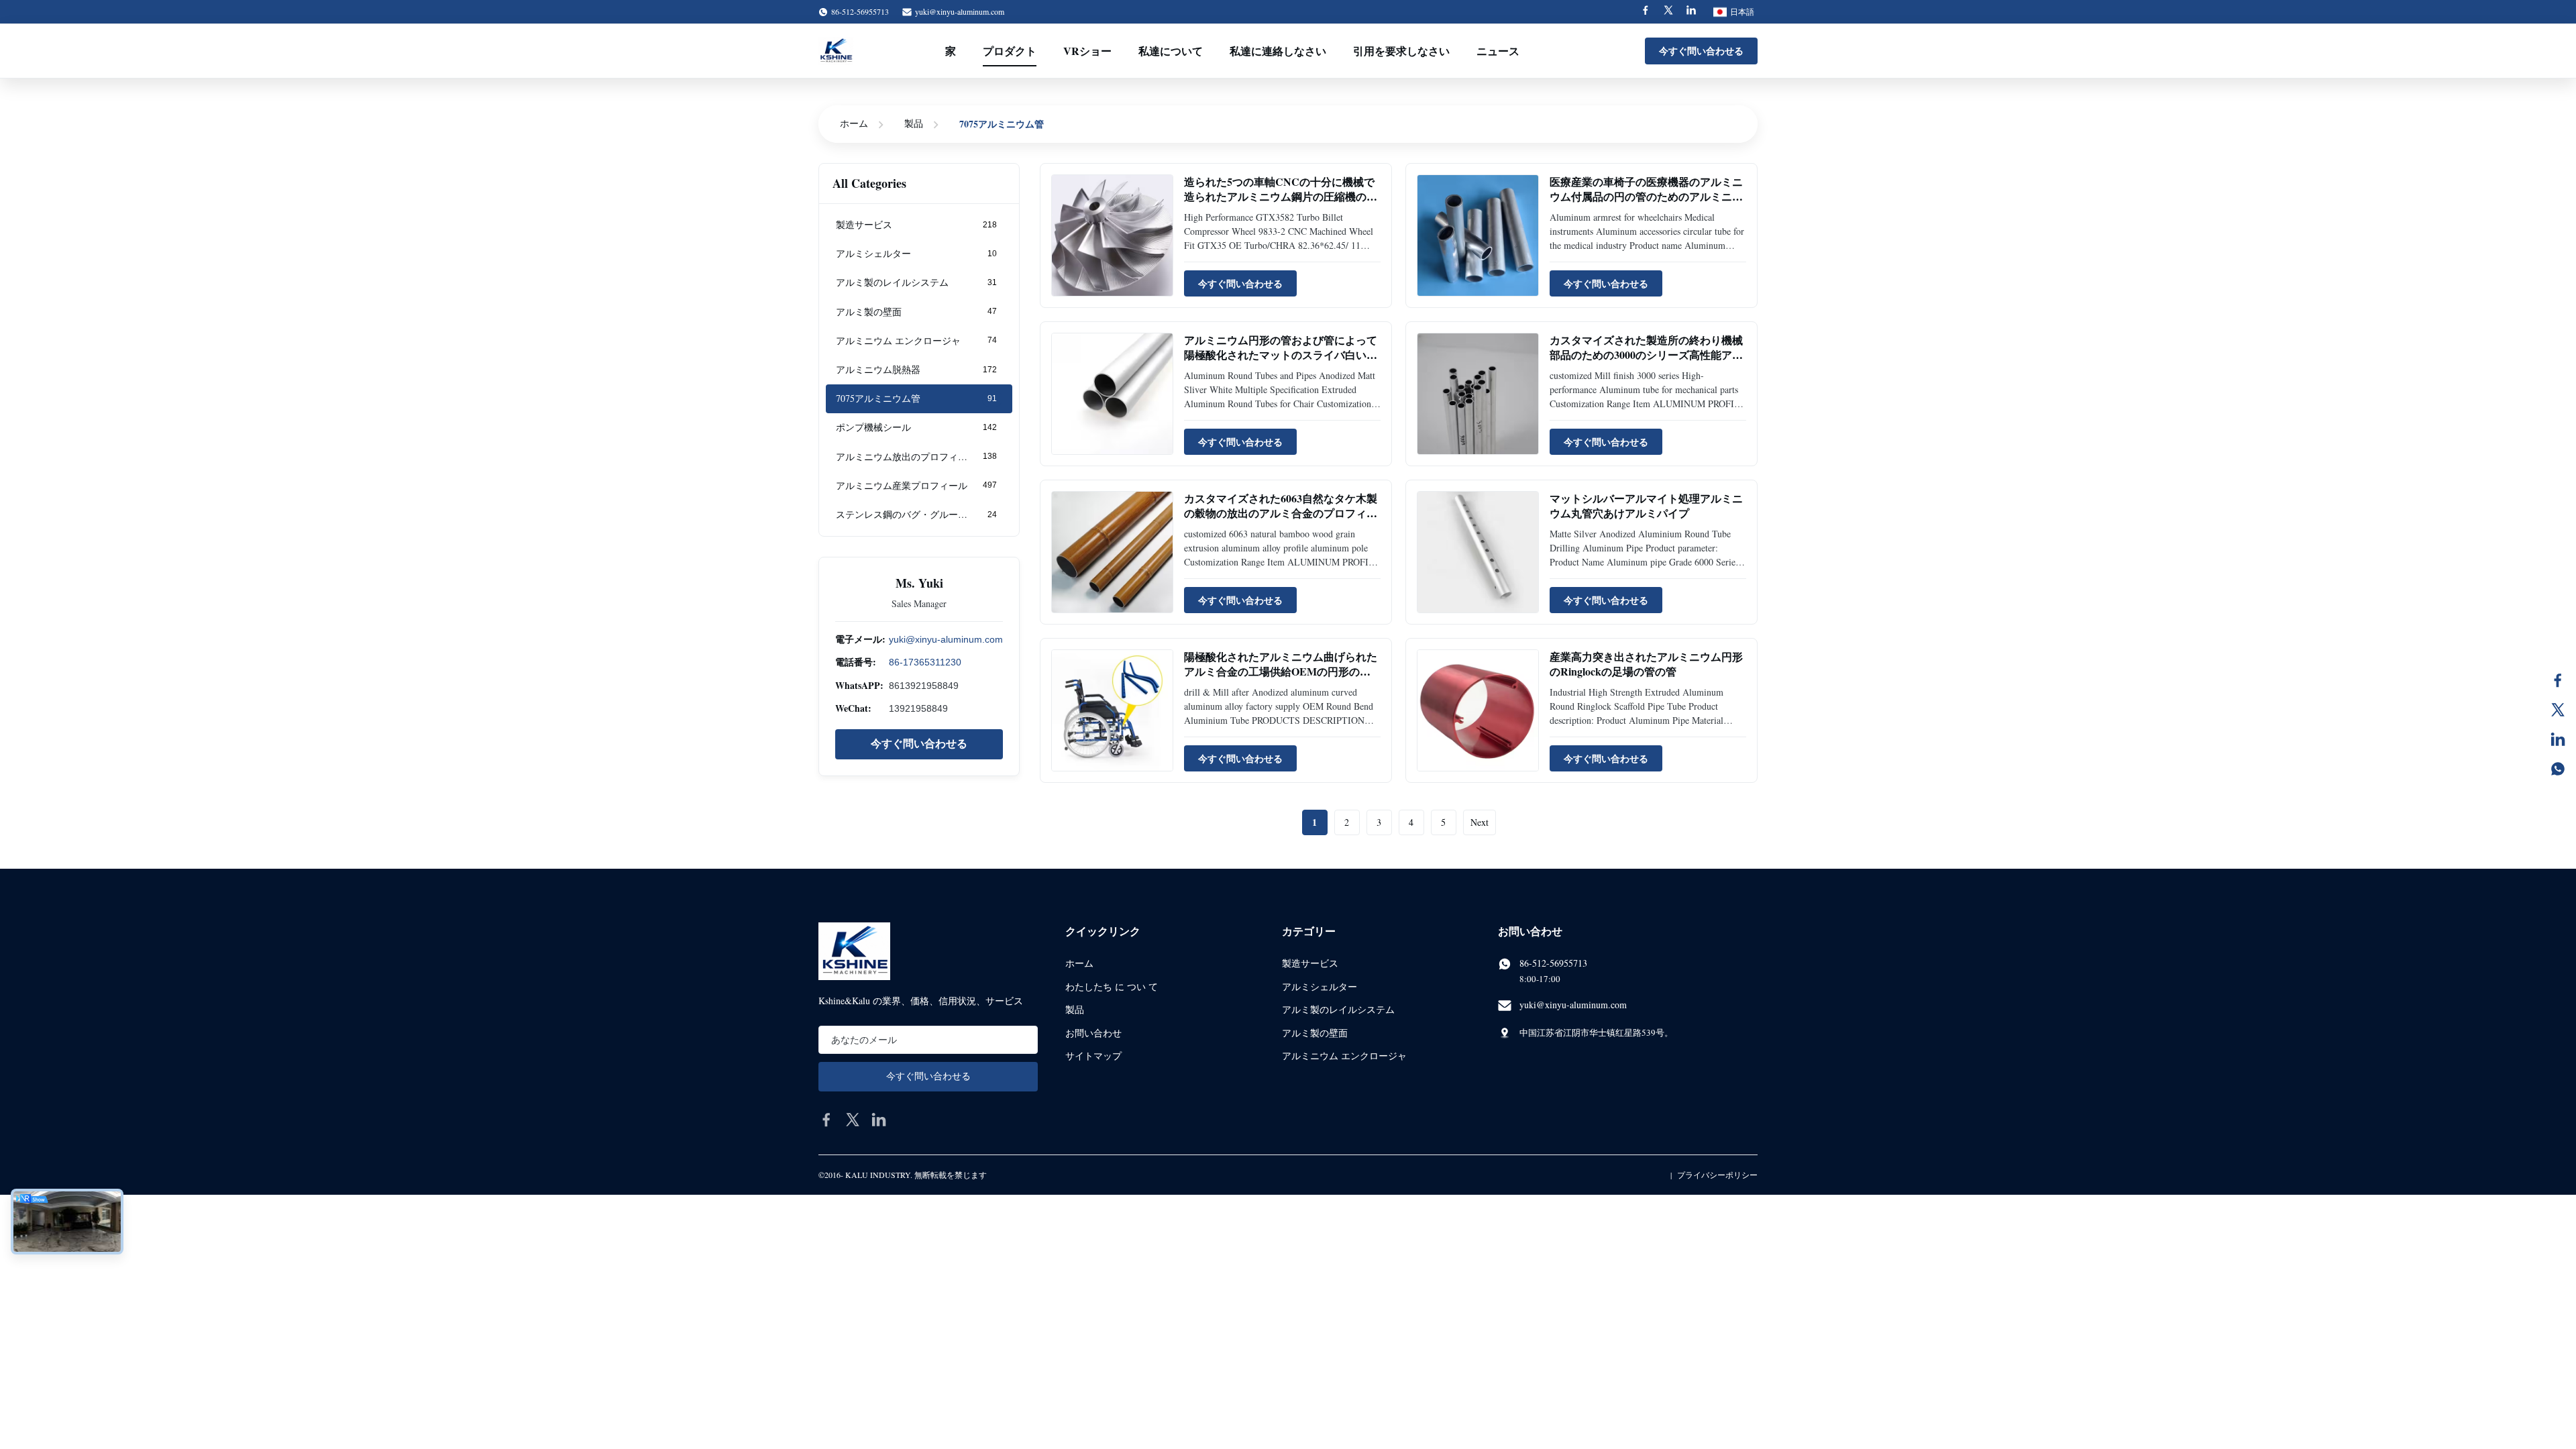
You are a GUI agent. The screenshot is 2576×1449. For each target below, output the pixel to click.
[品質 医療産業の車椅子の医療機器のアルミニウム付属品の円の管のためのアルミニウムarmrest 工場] (1478, 235)
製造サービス (1310, 963)
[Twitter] (1668, 12)
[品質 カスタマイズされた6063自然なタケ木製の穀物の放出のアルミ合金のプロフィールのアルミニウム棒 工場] (1112, 552)
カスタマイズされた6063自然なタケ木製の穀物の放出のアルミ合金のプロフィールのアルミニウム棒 (1281, 513)
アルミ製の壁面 (1315, 1033)
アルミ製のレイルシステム (1338, 1009)
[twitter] (853, 1120)
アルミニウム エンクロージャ (1344, 1056)
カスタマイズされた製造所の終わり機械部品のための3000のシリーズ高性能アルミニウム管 (1646, 355)
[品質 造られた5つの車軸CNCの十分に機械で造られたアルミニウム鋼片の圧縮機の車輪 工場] (1112, 235)
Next (1480, 822)
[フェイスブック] (2558, 680)
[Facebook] (1646, 12)
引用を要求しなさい (1401, 51)
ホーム (854, 123)
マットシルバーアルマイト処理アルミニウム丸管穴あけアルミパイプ (1646, 505)
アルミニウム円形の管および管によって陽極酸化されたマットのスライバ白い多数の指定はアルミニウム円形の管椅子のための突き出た (1281, 362)
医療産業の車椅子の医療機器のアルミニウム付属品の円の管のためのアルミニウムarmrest (1646, 197)
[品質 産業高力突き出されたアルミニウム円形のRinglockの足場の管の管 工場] (1478, 710)
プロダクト (1010, 51)
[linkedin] (879, 1120)
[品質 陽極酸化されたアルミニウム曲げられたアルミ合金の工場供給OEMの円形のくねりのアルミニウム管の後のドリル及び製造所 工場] (1112, 710)
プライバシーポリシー (1717, 1175)
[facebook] (826, 1120)
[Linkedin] (1691, 12)
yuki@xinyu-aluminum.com (960, 11)
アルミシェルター (1320, 986)
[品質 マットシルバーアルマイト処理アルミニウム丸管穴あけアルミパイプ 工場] (1478, 552)
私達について (1171, 51)
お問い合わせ (1093, 1033)
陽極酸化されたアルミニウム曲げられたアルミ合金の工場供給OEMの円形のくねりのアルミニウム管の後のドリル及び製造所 (1281, 679)
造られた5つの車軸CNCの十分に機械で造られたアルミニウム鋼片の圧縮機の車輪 (1281, 197)
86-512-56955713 (1553, 963)
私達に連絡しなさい (1278, 51)
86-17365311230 (925, 662)
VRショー (1087, 51)
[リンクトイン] (2558, 739)
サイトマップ (1093, 1056)
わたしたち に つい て (1112, 986)
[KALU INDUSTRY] (836, 51)
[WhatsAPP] (2558, 769)
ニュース (1498, 51)
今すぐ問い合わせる (1701, 51)
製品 (914, 123)
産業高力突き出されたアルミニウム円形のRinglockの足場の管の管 (1646, 664)
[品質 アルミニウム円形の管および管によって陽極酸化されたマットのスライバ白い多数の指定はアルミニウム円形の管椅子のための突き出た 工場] (1112, 394)
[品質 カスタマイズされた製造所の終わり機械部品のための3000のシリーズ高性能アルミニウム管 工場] (1478, 394)
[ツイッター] (2558, 710)
